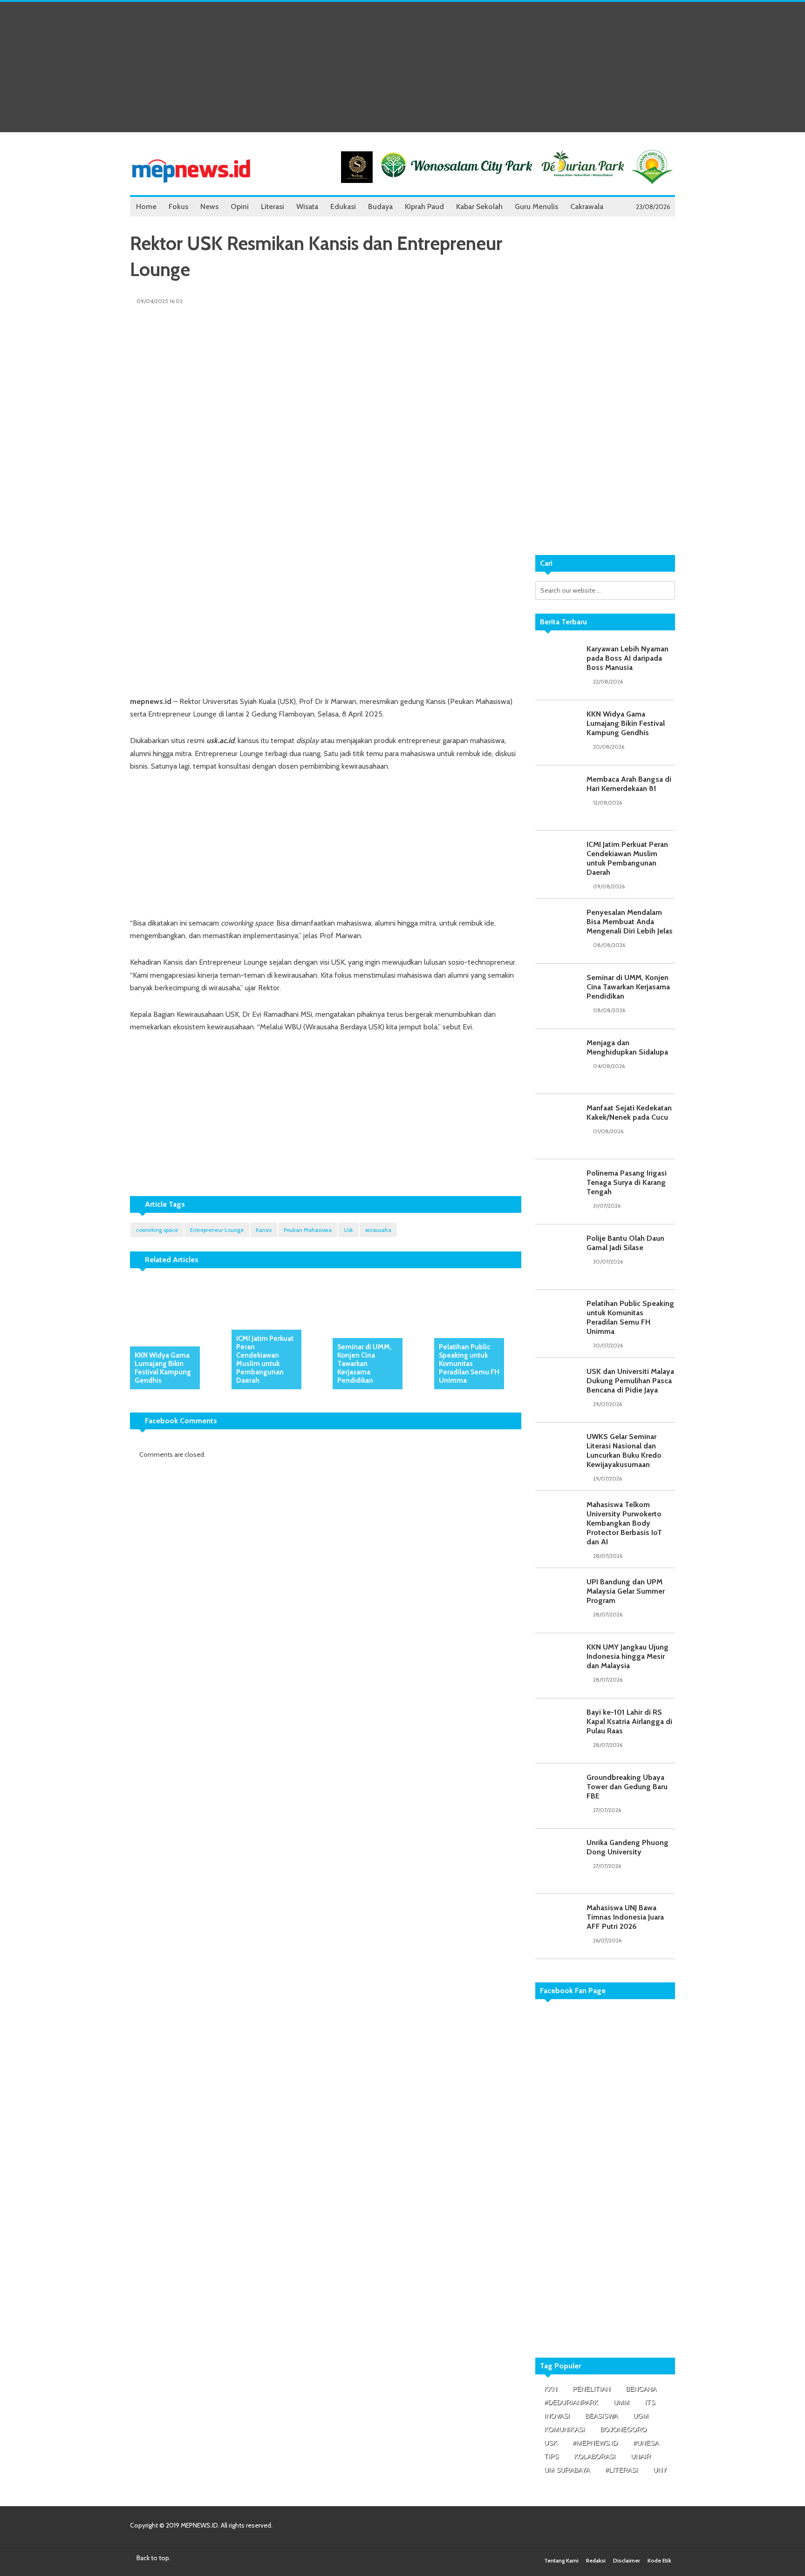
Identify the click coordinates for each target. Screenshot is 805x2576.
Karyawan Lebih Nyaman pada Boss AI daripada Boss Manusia (628, 658)
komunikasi (564, 2429)
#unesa (646, 2443)
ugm (641, 2416)
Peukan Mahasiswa (308, 1230)
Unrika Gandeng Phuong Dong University (628, 1847)
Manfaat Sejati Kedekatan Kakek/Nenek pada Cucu (629, 1112)
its (650, 2402)
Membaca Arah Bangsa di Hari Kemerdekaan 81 (629, 784)
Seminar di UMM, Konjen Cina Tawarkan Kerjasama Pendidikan (365, 1364)
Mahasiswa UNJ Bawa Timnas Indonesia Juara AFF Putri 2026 (625, 1917)
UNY (660, 2470)
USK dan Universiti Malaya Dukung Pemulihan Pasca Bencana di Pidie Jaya (630, 1381)
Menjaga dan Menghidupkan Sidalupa (627, 1047)
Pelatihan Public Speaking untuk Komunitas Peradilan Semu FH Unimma (469, 1364)
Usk (348, 1230)
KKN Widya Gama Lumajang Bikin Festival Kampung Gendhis (163, 1368)
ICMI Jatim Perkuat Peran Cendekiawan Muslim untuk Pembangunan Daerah (265, 1359)
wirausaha (378, 1230)
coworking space (157, 1230)
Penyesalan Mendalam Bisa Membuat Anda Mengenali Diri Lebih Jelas (630, 922)
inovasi (557, 2416)
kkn (551, 2389)
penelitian (591, 2389)
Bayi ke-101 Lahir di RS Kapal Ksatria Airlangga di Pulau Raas (629, 1721)
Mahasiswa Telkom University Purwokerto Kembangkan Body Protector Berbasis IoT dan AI (624, 1523)
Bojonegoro (623, 2429)
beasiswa (601, 2416)
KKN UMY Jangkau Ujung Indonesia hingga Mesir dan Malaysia (628, 1656)
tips (551, 2456)
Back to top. (153, 2558)
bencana (641, 2389)
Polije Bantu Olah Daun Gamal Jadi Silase (625, 1243)
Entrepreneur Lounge (217, 1230)
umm (621, 2402)
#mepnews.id (595, 2443)
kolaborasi (595, 2456)
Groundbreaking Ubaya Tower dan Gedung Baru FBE (627, 1787)
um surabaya (567, 2470)
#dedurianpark (571, 2402)
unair (641, 2456)
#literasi (621, 2470)
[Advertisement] (402, 67)
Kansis (264, 1230)
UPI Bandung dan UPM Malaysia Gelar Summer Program (626, 1591)
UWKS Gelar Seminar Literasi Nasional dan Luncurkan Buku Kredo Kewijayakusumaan (624, 1450)
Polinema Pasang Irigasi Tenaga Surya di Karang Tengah (627, 1182)
